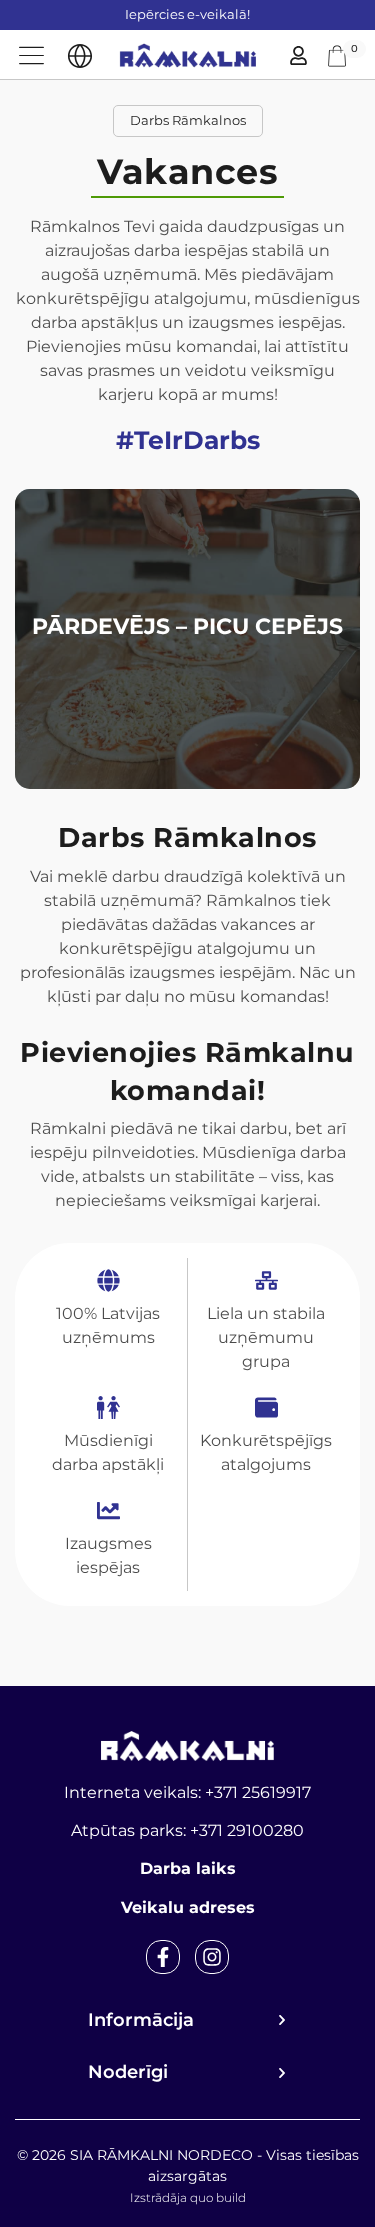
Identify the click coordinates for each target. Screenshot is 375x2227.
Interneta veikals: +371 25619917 (187, 1792)
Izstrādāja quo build (188, 2197)
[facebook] (163, 1957)
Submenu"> (80, 56)
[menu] (31, 55)
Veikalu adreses (188, 1907)
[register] (298, 55)
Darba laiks (188, 1868)
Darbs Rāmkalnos (188, 120)
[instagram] (212, 1957)
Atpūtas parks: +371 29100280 (187, 1830)
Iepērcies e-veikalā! (187, 14)
